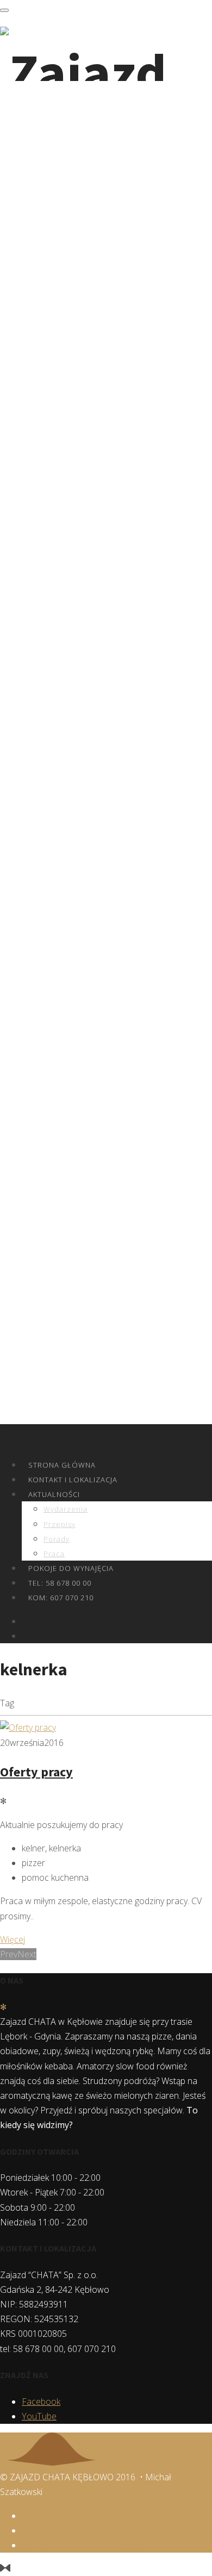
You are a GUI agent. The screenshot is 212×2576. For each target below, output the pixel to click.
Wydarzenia (66, 1509)
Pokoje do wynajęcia (71, 1568)
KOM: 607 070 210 (61, 1598)
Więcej (13, 1939)
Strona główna (62, 1465)
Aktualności (54, 1494)
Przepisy (60, 1524)
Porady (57, 1539)
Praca (54, 1554)
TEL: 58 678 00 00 (60, 1583)
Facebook (41, 2402)
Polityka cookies (52, 2516)
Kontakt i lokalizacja (73, 1480)
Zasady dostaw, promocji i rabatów (86, 2546)
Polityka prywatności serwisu (75, 2531)
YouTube (39, 2416)
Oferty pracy (36, 1772)
